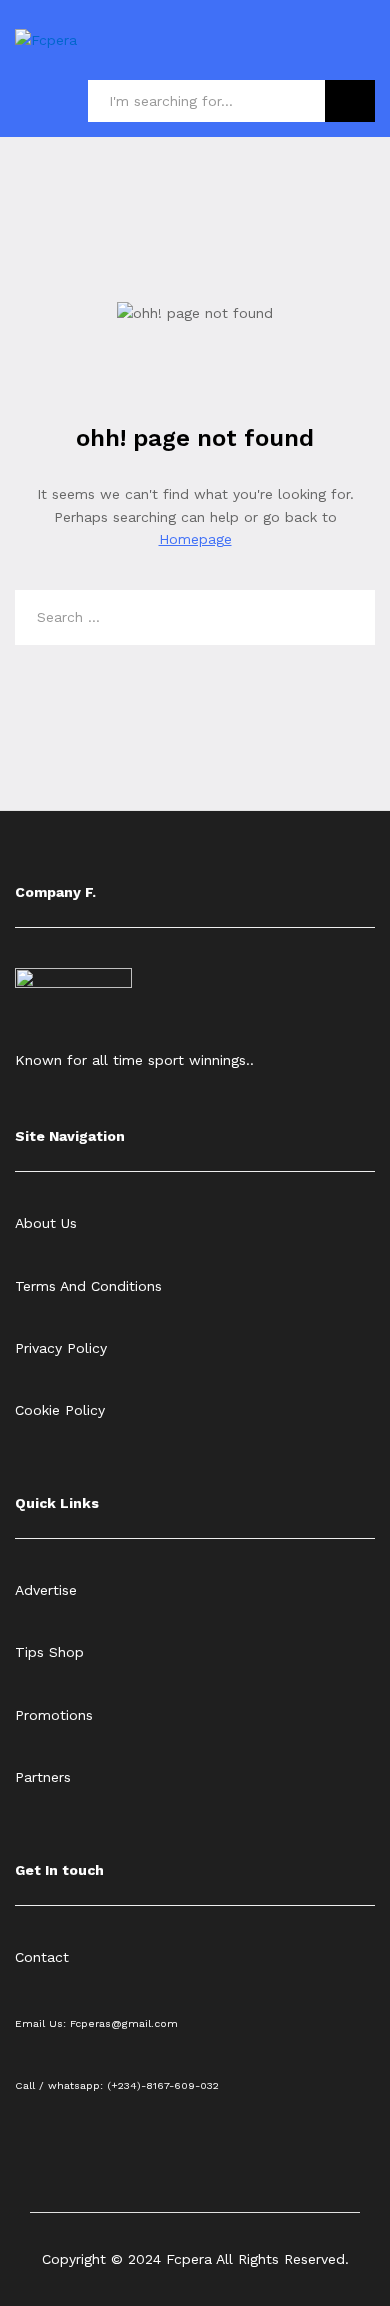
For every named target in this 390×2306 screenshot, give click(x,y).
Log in (363, 54)
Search (350, 101)
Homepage (195, 539)
